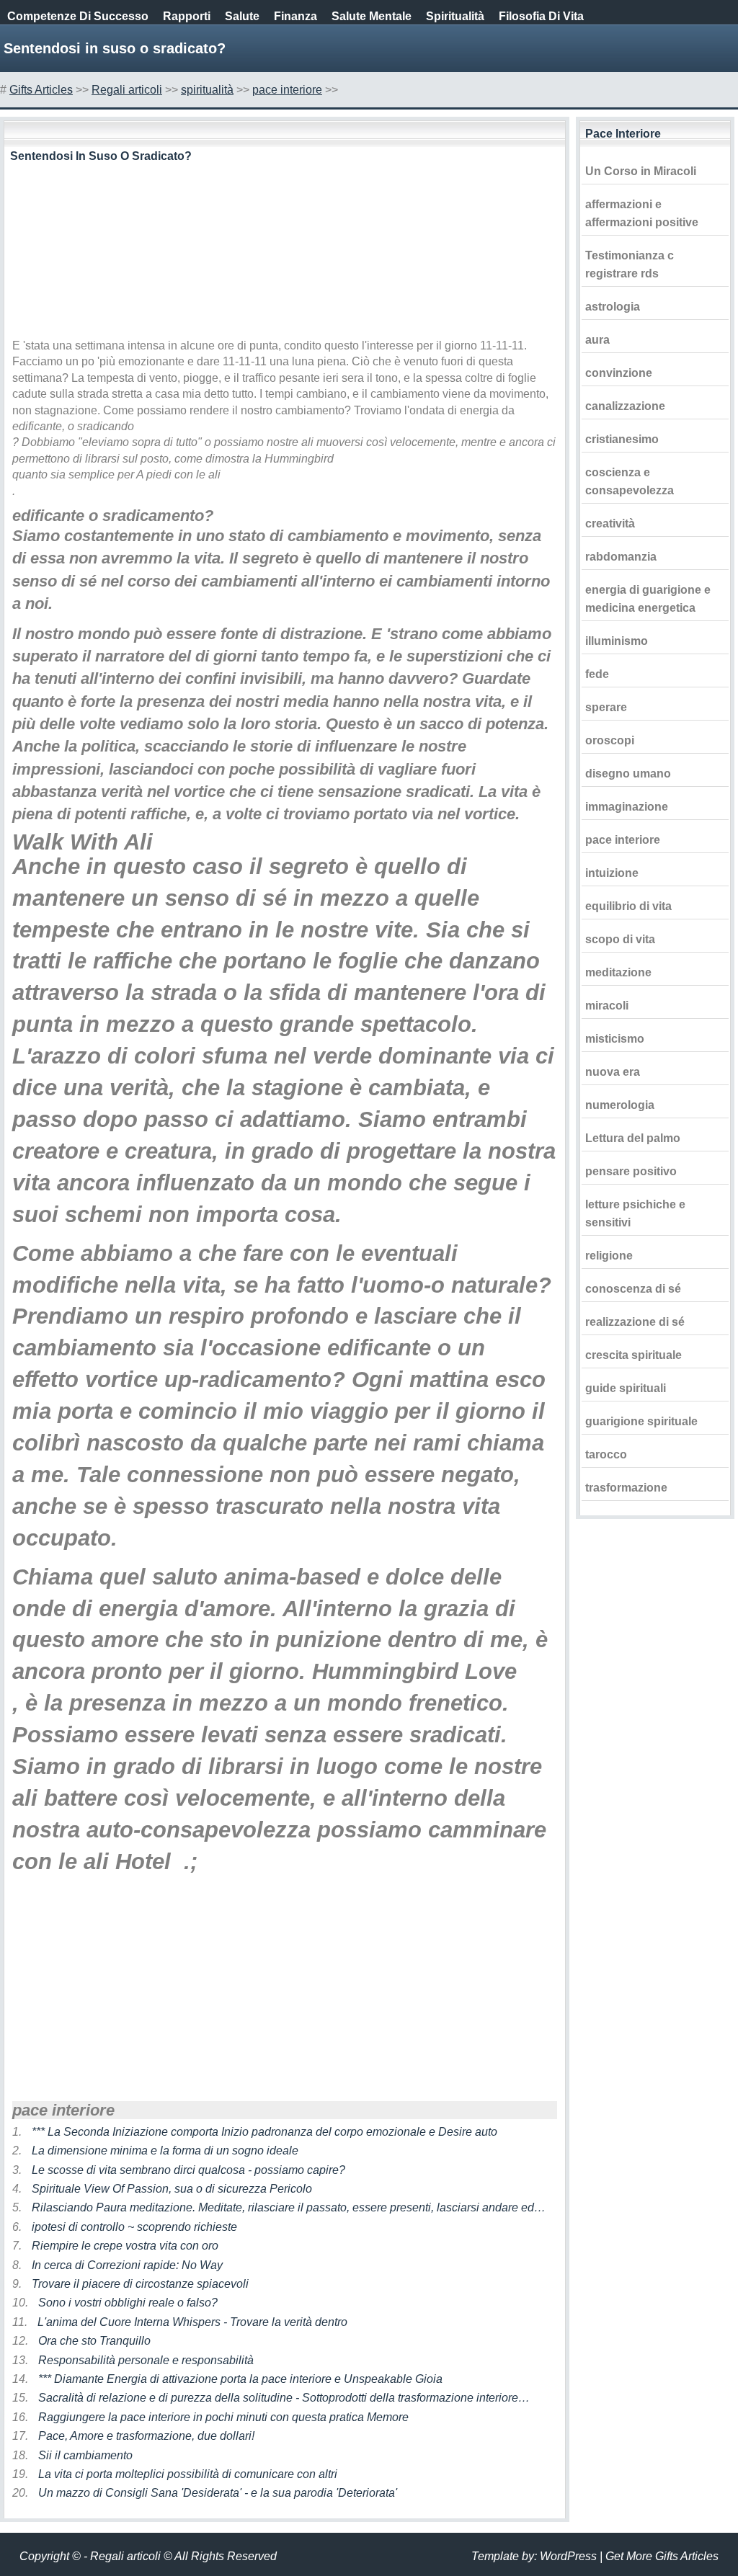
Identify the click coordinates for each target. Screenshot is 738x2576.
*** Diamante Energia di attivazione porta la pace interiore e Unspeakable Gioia (240, 2379)
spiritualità (455, 16)
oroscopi (610, 740)
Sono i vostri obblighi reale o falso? (128, 2303)
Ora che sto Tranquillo (94, 2341)
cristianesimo (622, 439)
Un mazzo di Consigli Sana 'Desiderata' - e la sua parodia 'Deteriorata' (218, 2493)
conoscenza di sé (633, 1289)
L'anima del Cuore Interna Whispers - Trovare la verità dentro (192, 2322)
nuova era (613, 1072)
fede (597, 674)
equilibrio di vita (628, 906)
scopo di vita (620, 939)
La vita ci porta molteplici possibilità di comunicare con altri (188, 2474)
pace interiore (287, 90)
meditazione (618, 972)
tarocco (606, 1454)
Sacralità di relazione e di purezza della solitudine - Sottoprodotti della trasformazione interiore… (284, 2398)
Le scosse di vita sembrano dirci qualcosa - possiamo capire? (188, 2170)
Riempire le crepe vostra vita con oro (125, 2246)
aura (597, 340)
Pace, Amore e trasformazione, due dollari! (146, 2436)
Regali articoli (127, 90)
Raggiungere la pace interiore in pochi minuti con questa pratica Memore (223, 2417)
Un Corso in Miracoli (641, 171)
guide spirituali (626, 1388)
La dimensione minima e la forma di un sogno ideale (165, 2151)
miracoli (607, 1006)
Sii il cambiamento (85, 2455)
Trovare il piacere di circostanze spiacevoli (140, 2284)
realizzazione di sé (635, 1322)
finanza (295, 16)
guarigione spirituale (641, 1421)
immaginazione (627, 807)
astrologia (613, 307)
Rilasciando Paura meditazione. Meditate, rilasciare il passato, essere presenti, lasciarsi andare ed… (289, 2207)
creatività (610, 523)
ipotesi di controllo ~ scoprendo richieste (134, 2227)
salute (242, 16)
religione (609, 1256)
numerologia (620, 1105)
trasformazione (626, 1488)
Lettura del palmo (633, 1138)
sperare (606, 707)
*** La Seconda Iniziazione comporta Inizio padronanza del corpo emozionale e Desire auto (264, 2132)
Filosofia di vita (541, 16)
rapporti (187, 16)
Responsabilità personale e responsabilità (146, 2360)
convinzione (619, 373)
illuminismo (617, 641)
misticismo (615, 1039)
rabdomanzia (621, 557)
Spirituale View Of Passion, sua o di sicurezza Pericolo (172, 2189)
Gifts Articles (41, 90)
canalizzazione (625, 406)
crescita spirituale (633, 1355)
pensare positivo (631, 1171)
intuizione (612, 873)
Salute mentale (372, 16)
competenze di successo (78, 16)
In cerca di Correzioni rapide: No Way (127, 2265)
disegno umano (628, 774)
